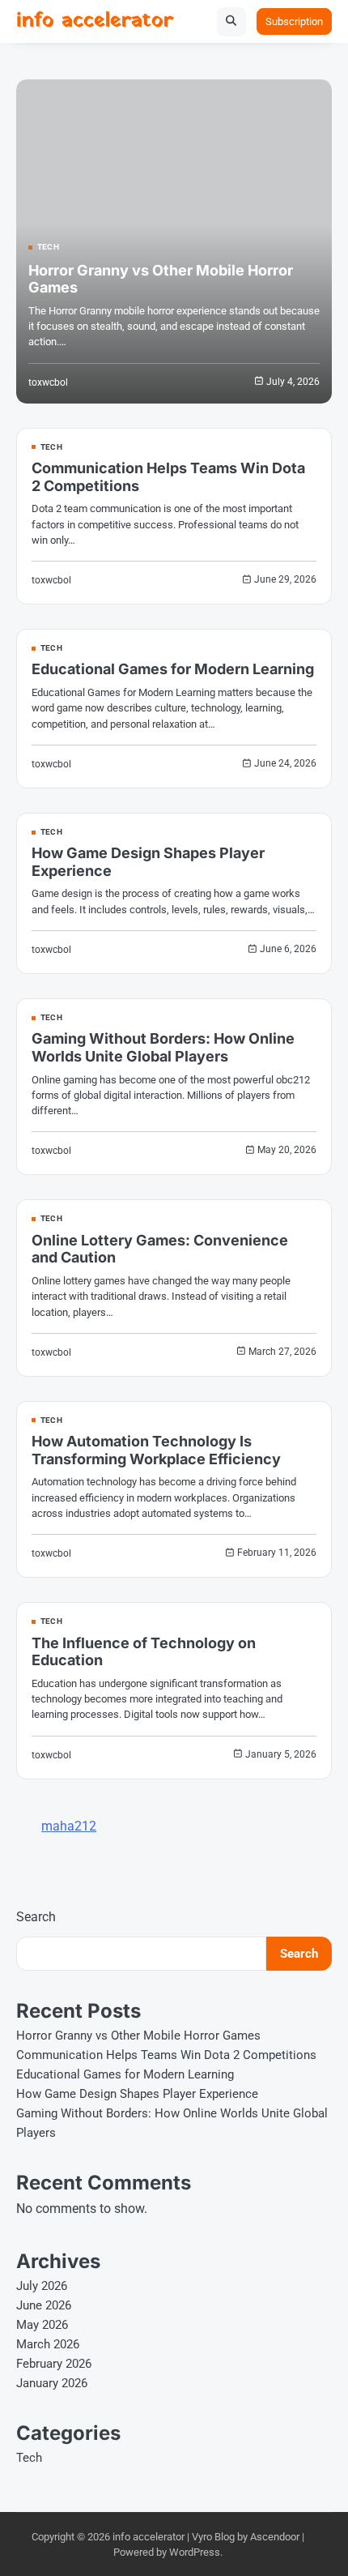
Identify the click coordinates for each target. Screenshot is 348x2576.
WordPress (195, 2552)
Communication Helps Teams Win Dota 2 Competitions (166, 2055)
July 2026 (42, 2286)
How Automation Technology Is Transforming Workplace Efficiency (156, 1450)
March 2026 (48, 2344)
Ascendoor (275, 2537)
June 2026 (44, 2305)
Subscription (294, 21)
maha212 (69, 1826)
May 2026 (42, 2325)
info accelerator (95, 21)
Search (36, 1917)
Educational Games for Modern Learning (173, 669)
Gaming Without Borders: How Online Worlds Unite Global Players (163, 1047)
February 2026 (54, 2364)
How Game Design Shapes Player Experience (137, 2094)
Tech (48, 247)
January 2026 (52, 2383)
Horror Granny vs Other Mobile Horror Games (138, 2036)
